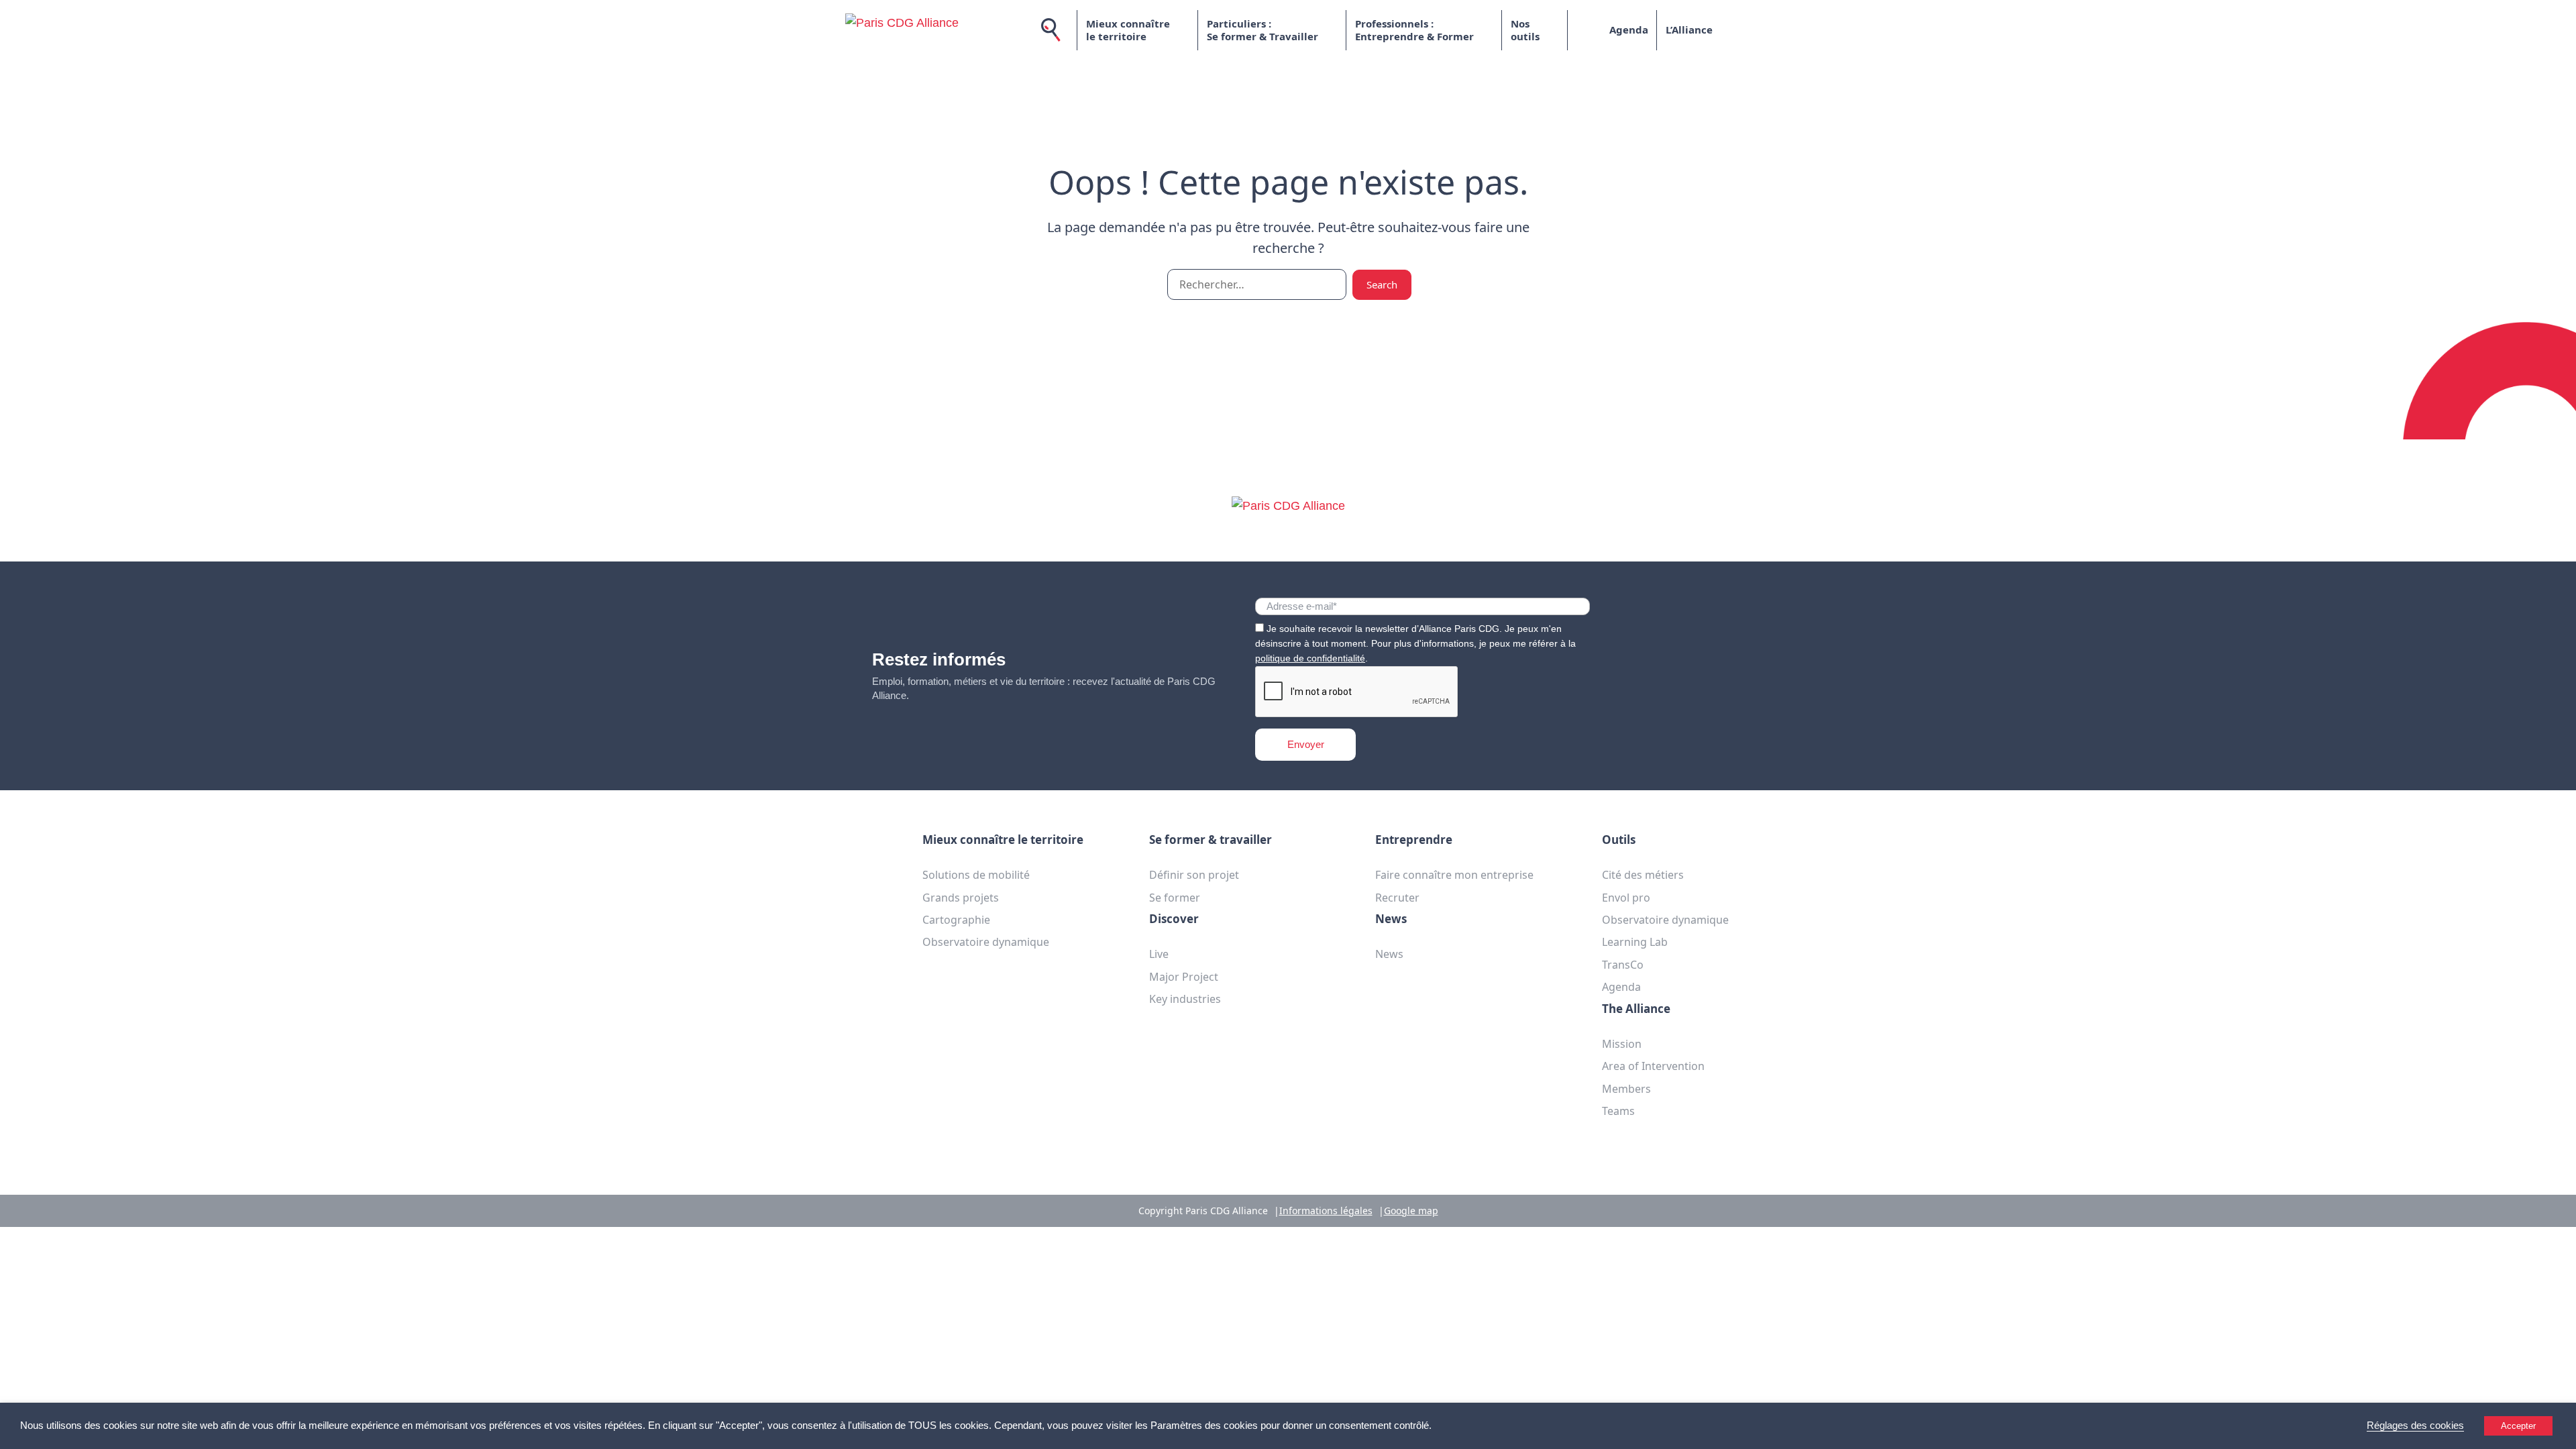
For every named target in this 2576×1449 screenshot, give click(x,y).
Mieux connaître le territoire (1128, 30)
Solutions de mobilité (976, 875)
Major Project (1184, 977)
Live (1159, 954)
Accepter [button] (2518, 1426)
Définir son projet (1194, 875)
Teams (1618, 1111)
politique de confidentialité (1310, 658)
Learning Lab (1635, 942)
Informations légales (1326, 1211)
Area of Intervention (1653, 1066)
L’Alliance (1689, 30)
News (1389, 954)
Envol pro (1626, 898)
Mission (1622, 1044)
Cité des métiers (1643, 875)
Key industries (1185, 999)
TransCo (1623, 965)
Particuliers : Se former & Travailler (1263, 30)
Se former (1175, 898)
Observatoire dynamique (986, 942)
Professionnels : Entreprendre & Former (1414, 30)
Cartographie (956, 920)
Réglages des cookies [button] (2415, 1426)
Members (1626, 1089)
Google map (1411, 1211)
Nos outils (1525, 30)
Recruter (1397, 898)
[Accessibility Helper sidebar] (2560, 1433)
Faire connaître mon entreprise (1454, 875)
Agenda (1629, 30)
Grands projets (961, 898)
